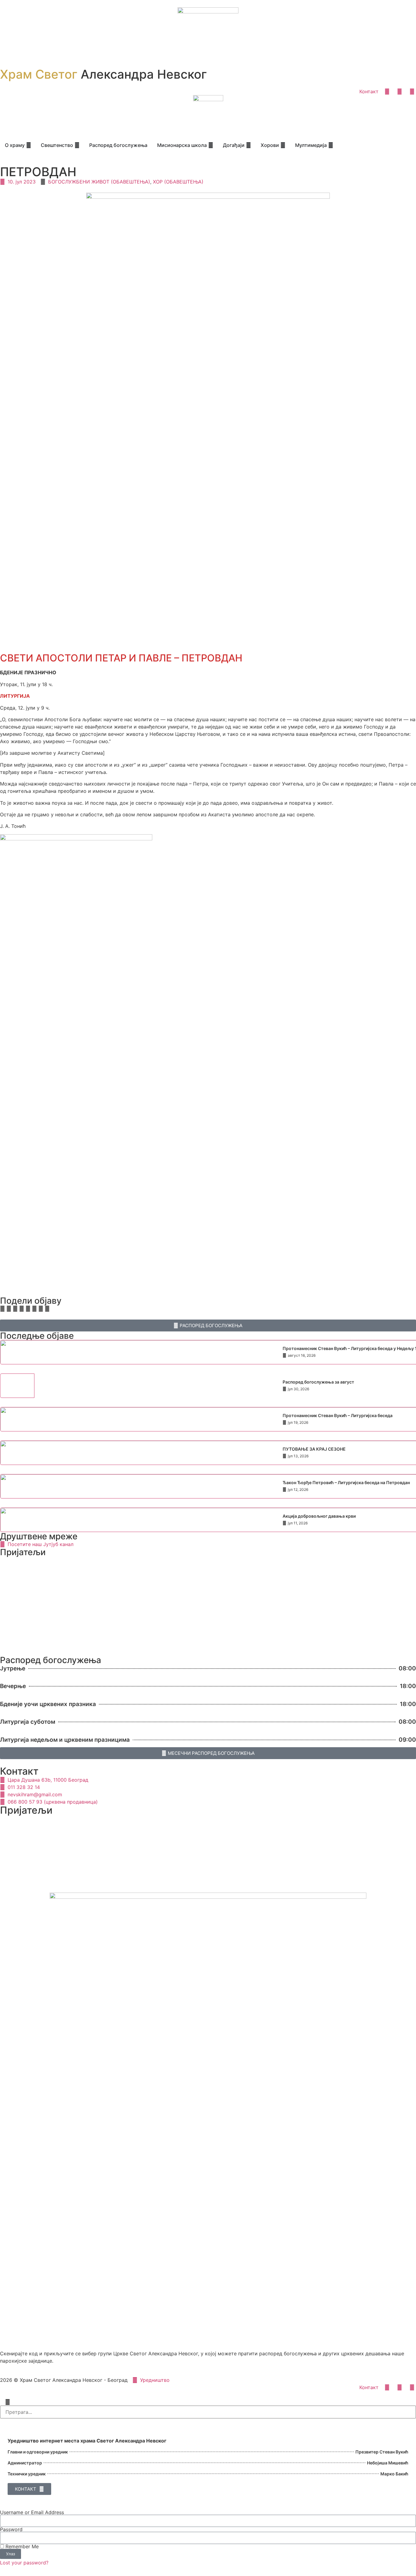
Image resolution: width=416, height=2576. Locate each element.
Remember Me (21, 2546)
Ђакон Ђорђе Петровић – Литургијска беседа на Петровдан (346, 1482)
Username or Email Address (32, 2512)
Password (11, 2529)
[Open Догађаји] (249, 145)
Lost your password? (24, 2563)
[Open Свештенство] (77, 145)
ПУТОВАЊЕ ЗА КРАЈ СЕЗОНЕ (314, 1449)
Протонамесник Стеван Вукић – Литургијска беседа (338, 1415)
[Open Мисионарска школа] (211, 145)
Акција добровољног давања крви (319, 1516)
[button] (2, 1309)
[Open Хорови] (283, 145)
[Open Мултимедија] (331, 145)
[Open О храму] (29, 145)
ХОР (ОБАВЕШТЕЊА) (178, 182)
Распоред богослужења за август (318, 1382)
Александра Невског (103, 74)
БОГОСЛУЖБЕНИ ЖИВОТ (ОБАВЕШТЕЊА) (99, 182)
